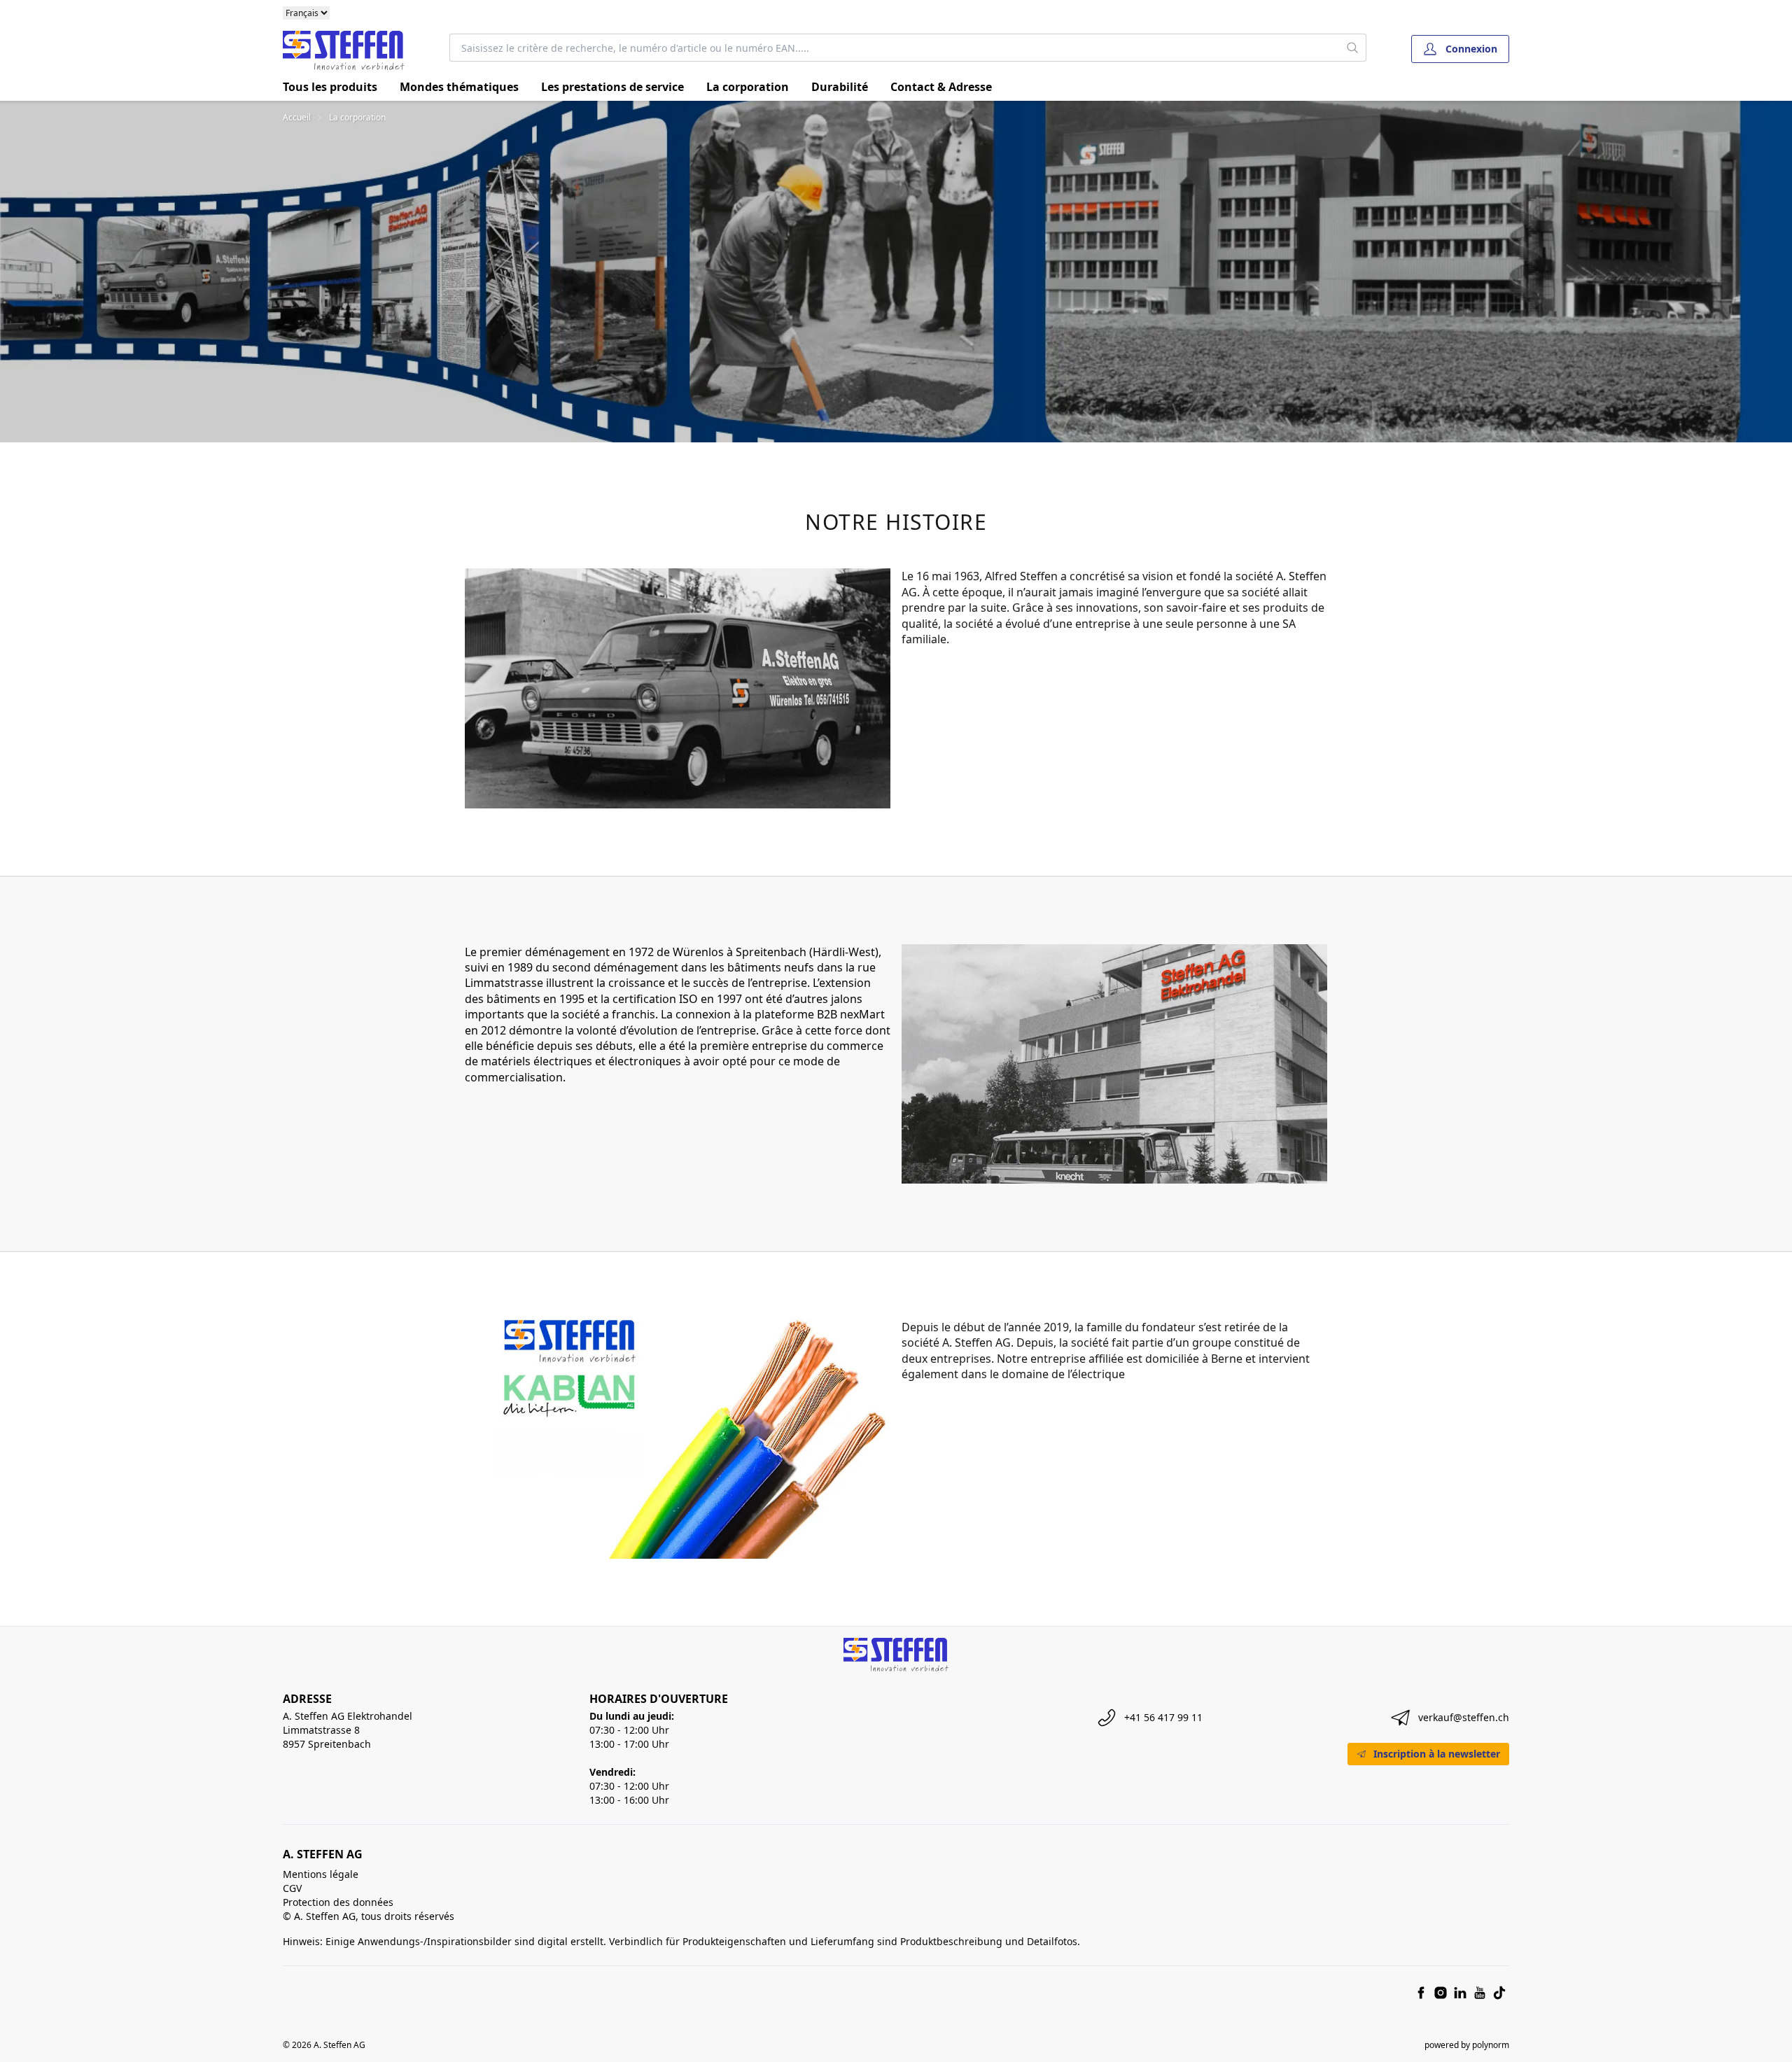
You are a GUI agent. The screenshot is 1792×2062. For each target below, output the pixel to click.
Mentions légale (321, 1874)
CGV (292, 1888)
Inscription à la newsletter (1437, 1754)
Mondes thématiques (459, 87)
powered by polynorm (1467, 2045)
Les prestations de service (612, 87)
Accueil (297, 118)
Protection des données (338, 1902)
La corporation (748, 87)
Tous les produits (330, 87)
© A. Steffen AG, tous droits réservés (369, 1916)
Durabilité (840, 87)
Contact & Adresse (941, 87)
